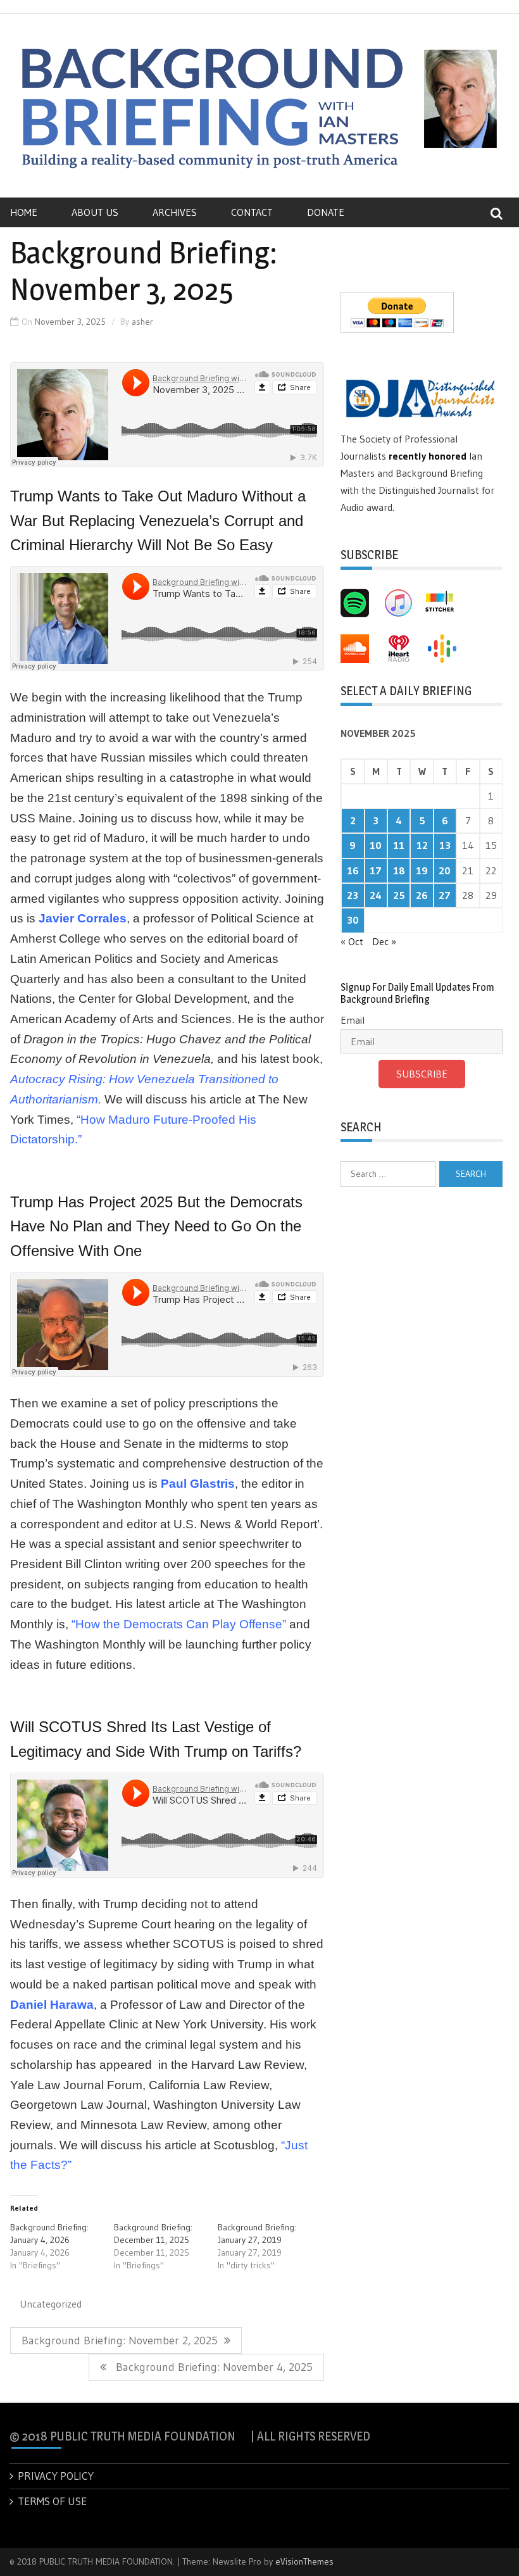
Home (24, 212)
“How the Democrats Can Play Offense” (179, 1624)
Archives (175, 212)
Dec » (384, 941)
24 (376, 895)
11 (399, 845)
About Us (95, 212)
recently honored (428, 456)
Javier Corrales (83, 918)
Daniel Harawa (52, 2005)
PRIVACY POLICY (56, 2476)
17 (376, 870)
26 (422, 895)
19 (422, 870)
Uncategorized (51, 2304)
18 (399, 870)
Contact (252, 212)
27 (445, 895)
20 (445, 870)
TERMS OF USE (52, 2501)
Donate (326, 212)
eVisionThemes (304, 2561)
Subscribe (422, 1074)
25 (399, 895)
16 (353, 870)
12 (422, 845)
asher (142, 322)
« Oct (352, 941)
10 (376, 845)
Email (353, 1020)
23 (353, 895)
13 (445, 845)
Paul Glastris (198, 1484)
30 (353, 920)
